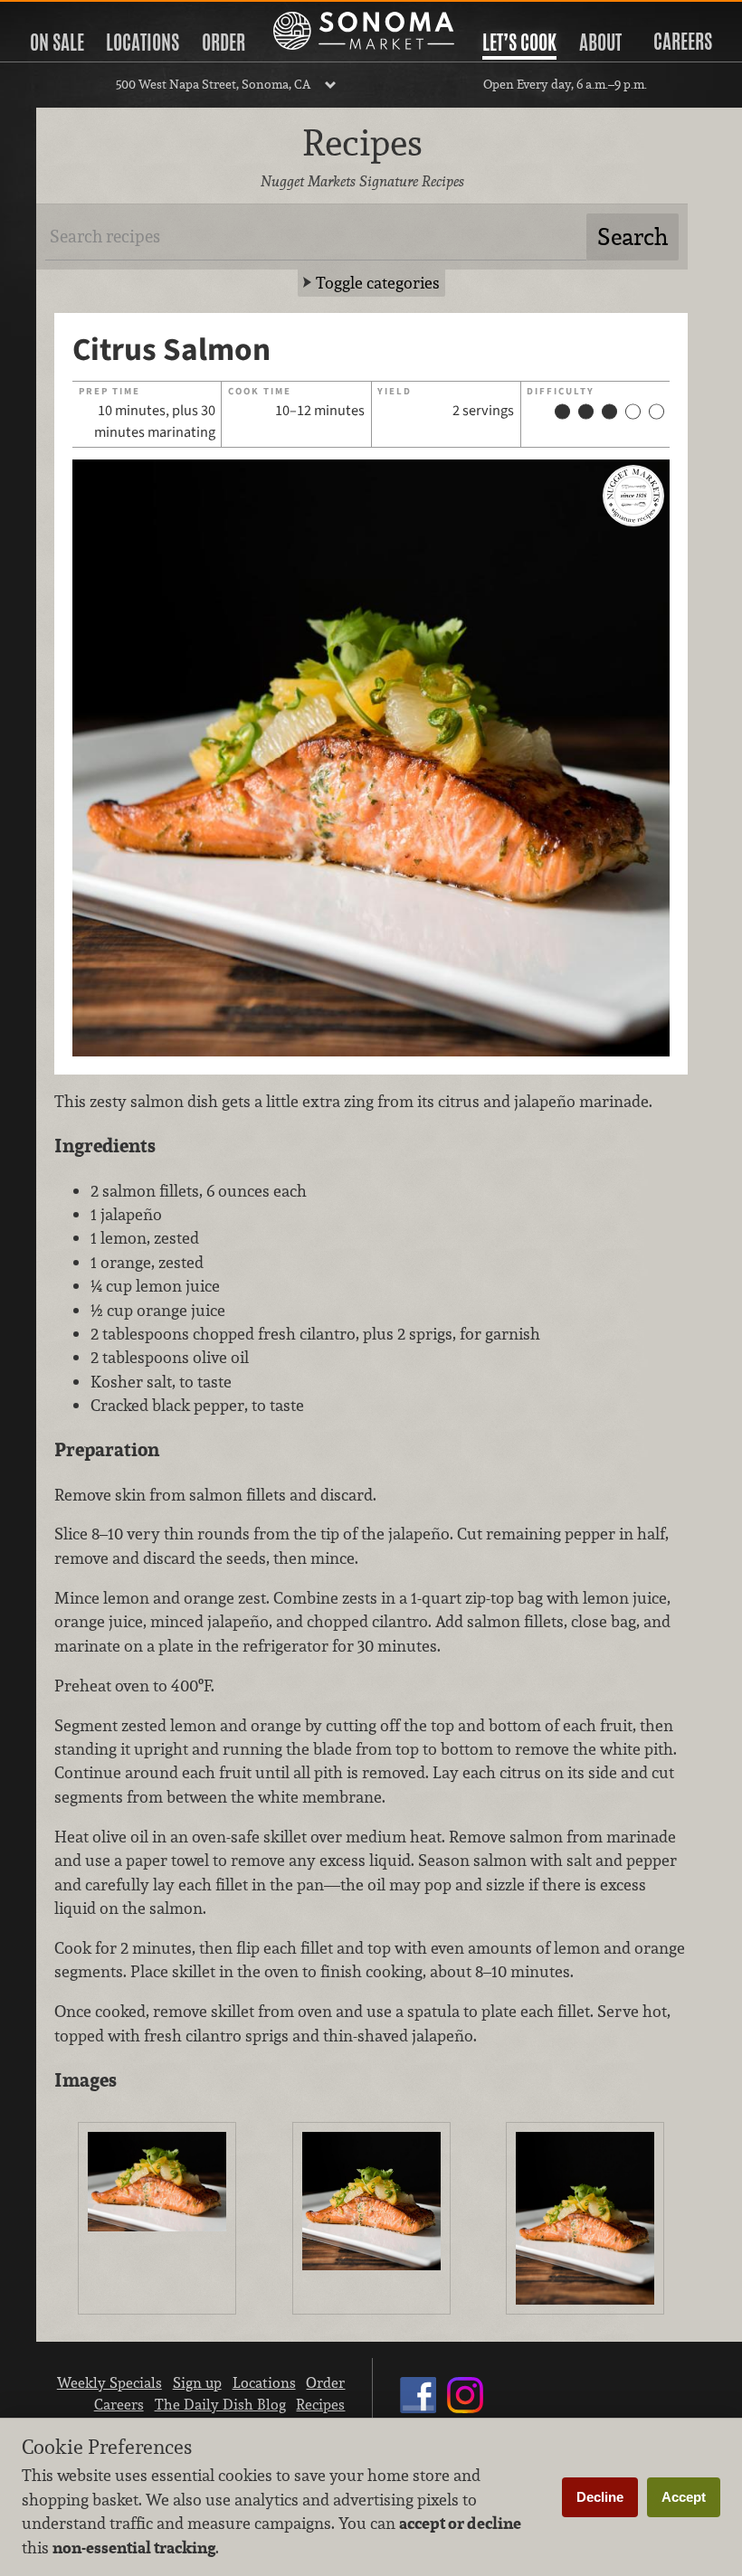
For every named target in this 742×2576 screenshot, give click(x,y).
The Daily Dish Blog (220, 2404)
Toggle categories (378, 283)
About (600, 43)
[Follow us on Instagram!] (465, 2412)
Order (224, 43)
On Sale (57, 43)
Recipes (320, 2404)
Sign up (197, 2382)
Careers (683, 42)
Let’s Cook (519, 43)
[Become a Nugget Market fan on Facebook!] (418, 2412)
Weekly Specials (109, 2382)
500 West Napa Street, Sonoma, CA (213, 84)
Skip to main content (86, 15)
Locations (143, 43)
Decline (600, 2497)
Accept (684, 2497)
